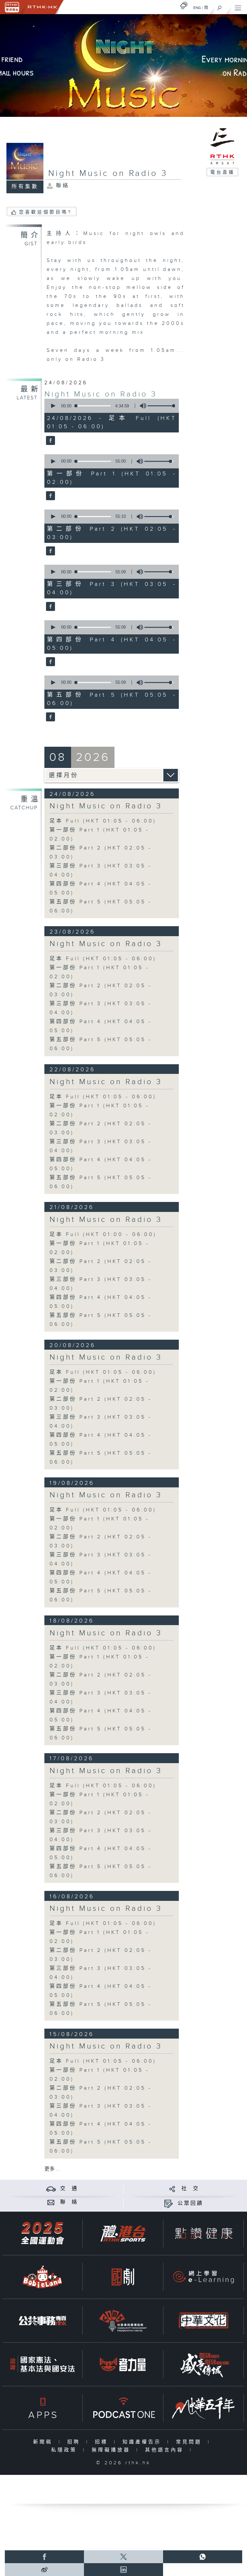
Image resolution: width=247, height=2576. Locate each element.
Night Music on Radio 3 (101, 394)
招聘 (75, 2442)
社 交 (190, 2189)
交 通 (69, 2189)
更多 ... (52, 2169)
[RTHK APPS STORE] (42, 2408)
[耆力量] (123, 2364)
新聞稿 (44, 2442)
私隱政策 (65, 2450)
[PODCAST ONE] (123, 2408)
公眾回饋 (190, 2203)
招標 (103, 2442)
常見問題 (190, 2442)
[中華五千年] (204, 2408)
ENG (197, 8)
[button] (53, 406)
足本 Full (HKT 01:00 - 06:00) (103, 1235)
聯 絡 (69, 2202)
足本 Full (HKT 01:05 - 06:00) (103, 821)
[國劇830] (123, 2277)
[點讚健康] (204, 2233)
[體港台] (123, 2233)
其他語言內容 (166, 2450)
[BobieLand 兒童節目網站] (42, 2277)
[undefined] (184, 5)
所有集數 (25, 187)
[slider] (162, 406)
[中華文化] (204, 2321)
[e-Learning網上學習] (204, 2277)
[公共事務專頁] (42, 2321)
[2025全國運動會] (42, 2233)
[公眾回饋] (168, 2203)
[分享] (172, 2189)
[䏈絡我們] (51, 2202)
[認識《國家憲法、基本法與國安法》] (42, 2364)
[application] (110, 406)
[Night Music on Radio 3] (50, 441)
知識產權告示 (143, 2442)
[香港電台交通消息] (51, 2189)
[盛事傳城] (204, 2364)
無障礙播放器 (112, 2450)
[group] (141, 406)
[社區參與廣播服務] (123, 2321)
